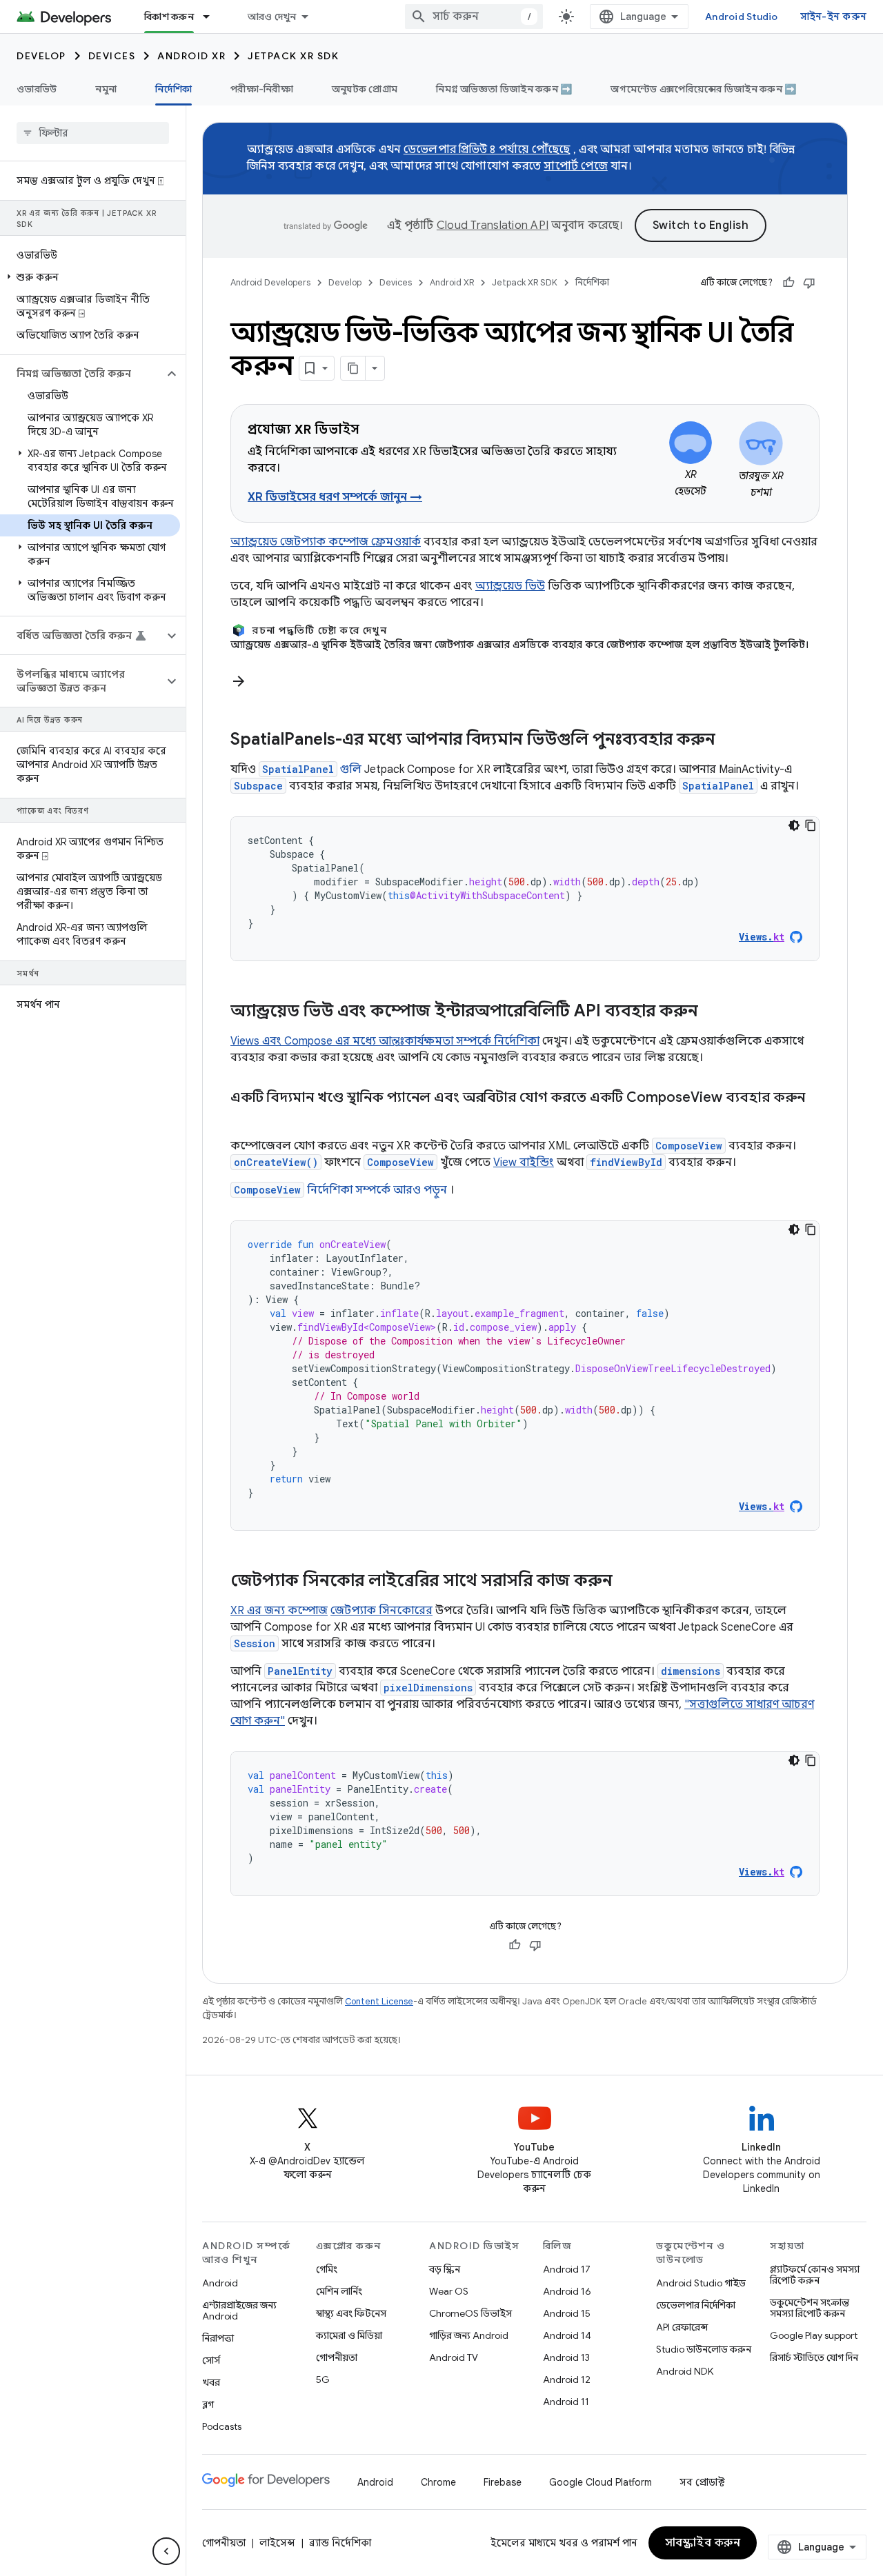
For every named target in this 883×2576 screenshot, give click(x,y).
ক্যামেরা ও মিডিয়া (349, 2335)
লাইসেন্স (277, 2543)
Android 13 (566, 2357)
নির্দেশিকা (173, 89)
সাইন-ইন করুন (834, 17)
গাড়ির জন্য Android (469, 2335)
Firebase (503, 2482)
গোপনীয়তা (337, 2357)
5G (323, 2379)
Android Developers (270, 282)
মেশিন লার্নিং (339, 2291)
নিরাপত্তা (218, 2338)
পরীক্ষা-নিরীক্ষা (262, 89)
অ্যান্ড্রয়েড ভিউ (510, 586)
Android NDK (685, 2371)
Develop (41, 56)
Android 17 (567, 2269)
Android (220, 2283)
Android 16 (567, 2291)
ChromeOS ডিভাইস (470, 2313)
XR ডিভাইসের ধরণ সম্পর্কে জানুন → (335, 497)
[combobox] (474, 17)
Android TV (454, 2357)
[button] (90, 277)
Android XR (191, 56)
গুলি (312, 769)
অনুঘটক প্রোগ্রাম (365, 89)
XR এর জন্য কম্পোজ (279, 1611)
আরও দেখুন (272, 17)
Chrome (438, 2482)
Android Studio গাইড (701, 2283)
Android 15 (567, 2313)
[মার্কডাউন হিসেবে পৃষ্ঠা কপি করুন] (353, 368)
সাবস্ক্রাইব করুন (703, 2543)
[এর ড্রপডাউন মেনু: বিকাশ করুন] (212, 17)
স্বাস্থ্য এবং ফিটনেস (351, 2313)
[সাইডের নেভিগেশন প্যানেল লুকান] (166, 2551)
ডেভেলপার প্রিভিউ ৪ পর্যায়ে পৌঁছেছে (487, 150)
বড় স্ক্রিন (445, 2269)
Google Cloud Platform (601, 2482)
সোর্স (211, 2360)
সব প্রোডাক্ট (702, 2482)
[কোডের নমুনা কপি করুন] (811, 825)
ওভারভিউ (37, 89)
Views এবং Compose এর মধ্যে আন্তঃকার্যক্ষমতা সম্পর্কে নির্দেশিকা (385, 1041)
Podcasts (222, 2426)
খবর (211, 2382)
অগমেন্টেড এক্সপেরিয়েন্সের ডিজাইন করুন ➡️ (703, 89)
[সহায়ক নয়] (809, 283)
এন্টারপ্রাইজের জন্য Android (239, 2311)
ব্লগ (208, 2404)
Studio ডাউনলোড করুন (704, 2349)
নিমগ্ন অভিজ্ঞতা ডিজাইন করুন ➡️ (504, 89)
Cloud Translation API (493, 225)
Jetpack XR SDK (293, 56)
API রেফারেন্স (682, 2327)
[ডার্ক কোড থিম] (794, 825)
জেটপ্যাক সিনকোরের (381, 1611)
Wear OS (449, 2291)
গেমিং (327, 2269)
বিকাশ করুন (169, 17)
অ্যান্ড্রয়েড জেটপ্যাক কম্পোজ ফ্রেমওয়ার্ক (326, 542)
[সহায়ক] (788, 283)
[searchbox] (93, 133)
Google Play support (814, 2335)
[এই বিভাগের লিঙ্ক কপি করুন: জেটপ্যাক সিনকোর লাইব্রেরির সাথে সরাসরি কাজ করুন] (626, 1582)
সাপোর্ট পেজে (576, 166)
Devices (112, 56)
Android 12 (567, 2379)
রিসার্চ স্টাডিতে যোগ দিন (814, 2357)
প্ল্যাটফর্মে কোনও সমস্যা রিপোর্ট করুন (815, 2275)
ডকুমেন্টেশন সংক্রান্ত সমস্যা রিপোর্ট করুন (810, 2308)
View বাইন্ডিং (524, 1163)
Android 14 (567, 2335)
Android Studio (742, 17)
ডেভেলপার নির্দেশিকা (696, 2305)
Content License (379, 2001)
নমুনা (106, 89)
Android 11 (566, 2402)
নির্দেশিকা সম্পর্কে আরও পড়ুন (340, 1190)
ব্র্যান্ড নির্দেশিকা (340, 2543)
